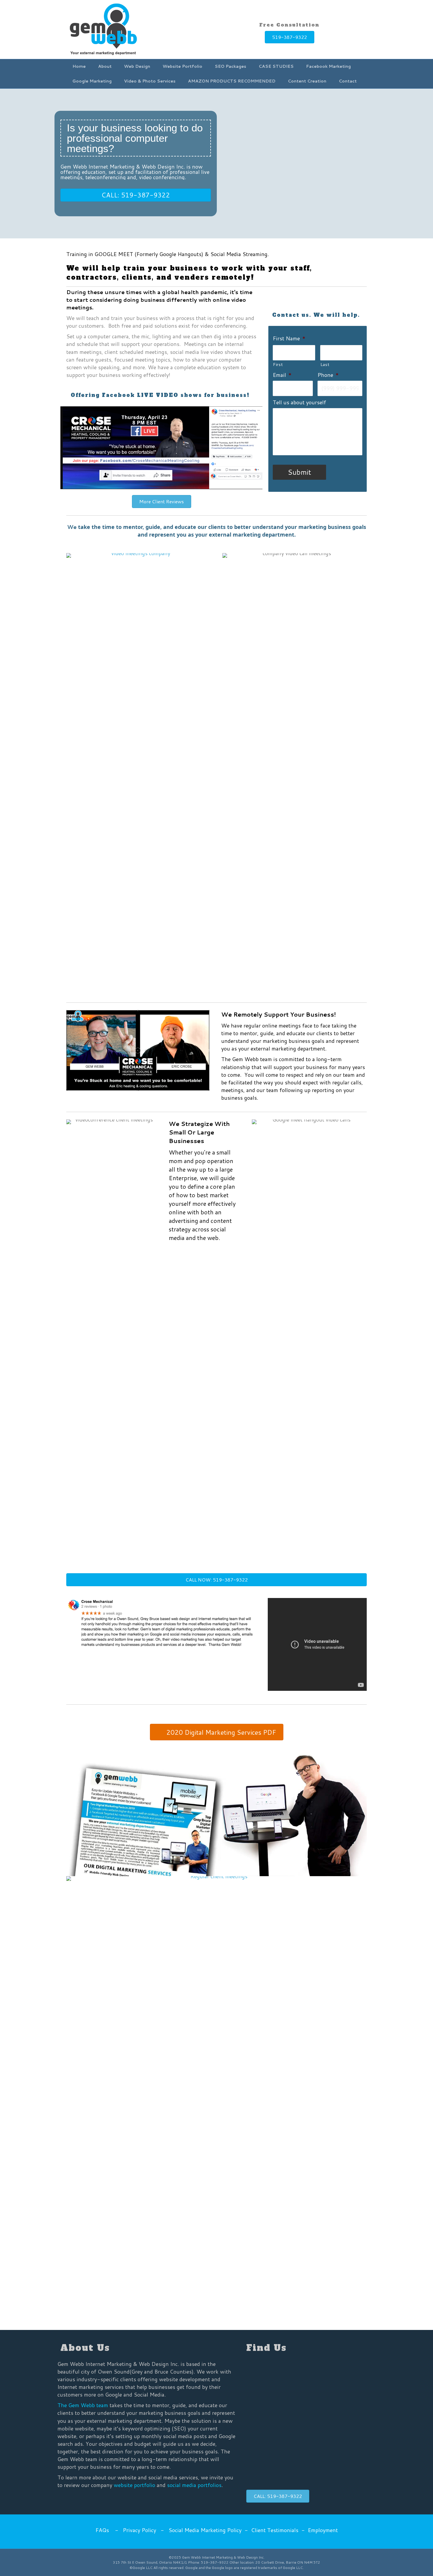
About (105, 66)
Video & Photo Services (150, 81)
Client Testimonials (275, 2530)
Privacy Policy (139, 2530)
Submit (299, 472)
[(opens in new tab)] (138, 774)
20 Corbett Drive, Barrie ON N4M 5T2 (288, 2562)
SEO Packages (230, 66)
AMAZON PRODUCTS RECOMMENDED (232, 81)
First (278, 364)
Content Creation (307, 81)
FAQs (102, 2530)
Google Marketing (92, 81)
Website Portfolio (182, 66)
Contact (348, 81)
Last (325, 364)
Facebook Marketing (328, 66)
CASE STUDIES (276, 66)
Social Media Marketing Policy (205, 2530)
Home (79, 66)
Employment (323, 2530)
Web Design (137, 66)
